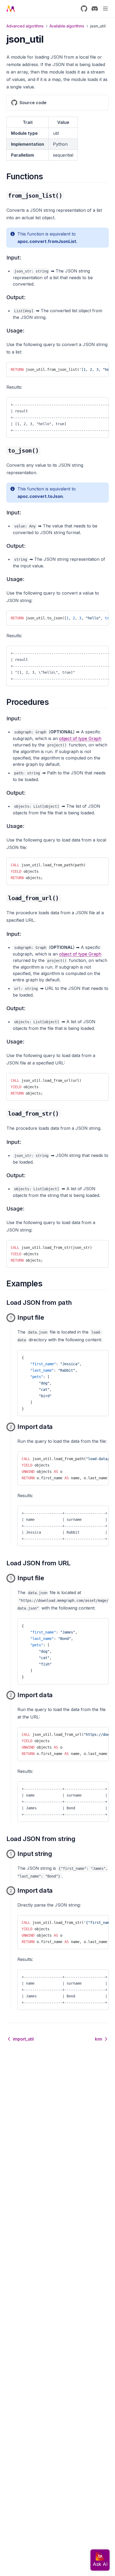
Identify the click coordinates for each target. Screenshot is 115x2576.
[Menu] (105, 9)
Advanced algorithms (25, 26)
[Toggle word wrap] (91, 368)
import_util (23, 2039)
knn (99, 2039)
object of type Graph (80, 738)
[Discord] (95, 9)
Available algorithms (67, 26)
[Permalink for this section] (48, 176)
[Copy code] (100, 368)
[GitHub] (84, 9)
